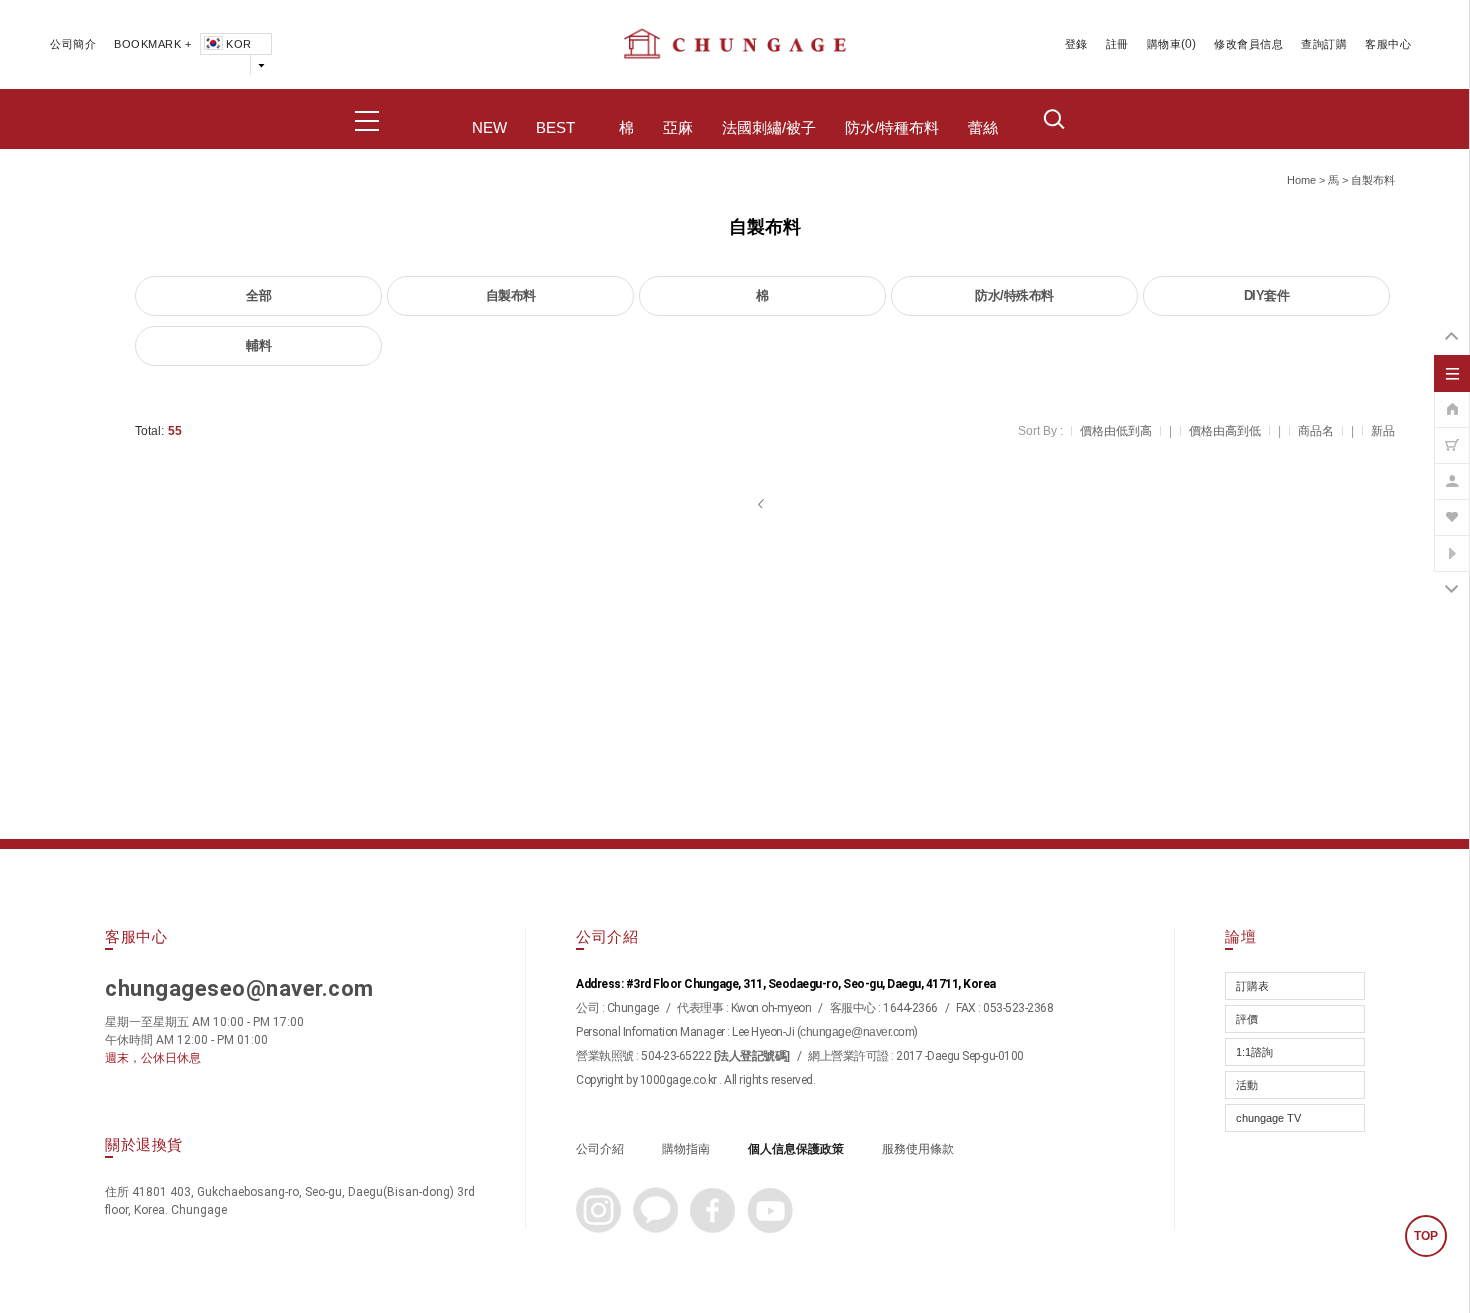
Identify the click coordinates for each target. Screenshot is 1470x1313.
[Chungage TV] (1452, 543)
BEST (555, 128)
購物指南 (686, 1149)
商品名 (1316, 431)
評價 (1247, 1019)
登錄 (1076, 44)
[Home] (1452, 399)
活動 (1247, 1085)
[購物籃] (1452, 435)
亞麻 (678, 128)
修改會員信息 (1248, 44)
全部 (258, 295)
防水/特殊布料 (1014, 295)
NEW (489, 128)
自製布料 (1373, 180)
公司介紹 (600, 1149)
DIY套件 (1267, 295)
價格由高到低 (1225, 431)
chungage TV (1268, 1118)
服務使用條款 (918, 1149)
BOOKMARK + (152, 44)
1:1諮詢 (1254, 1052)
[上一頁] (762, 504)
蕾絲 (983, 128)
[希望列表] (1452, 507)
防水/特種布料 (892, 128)
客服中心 (1388, 44)
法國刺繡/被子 (769, 128)
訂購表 (1252, 986)
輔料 (258, 345)
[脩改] (1452, 471)
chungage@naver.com (857, 1032)
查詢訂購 (1324, 44)
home (1301, 180)
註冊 (1117, 44)
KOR (239, 44)
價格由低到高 (1116, 431)
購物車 (1164, 44)
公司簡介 (73, 44)
